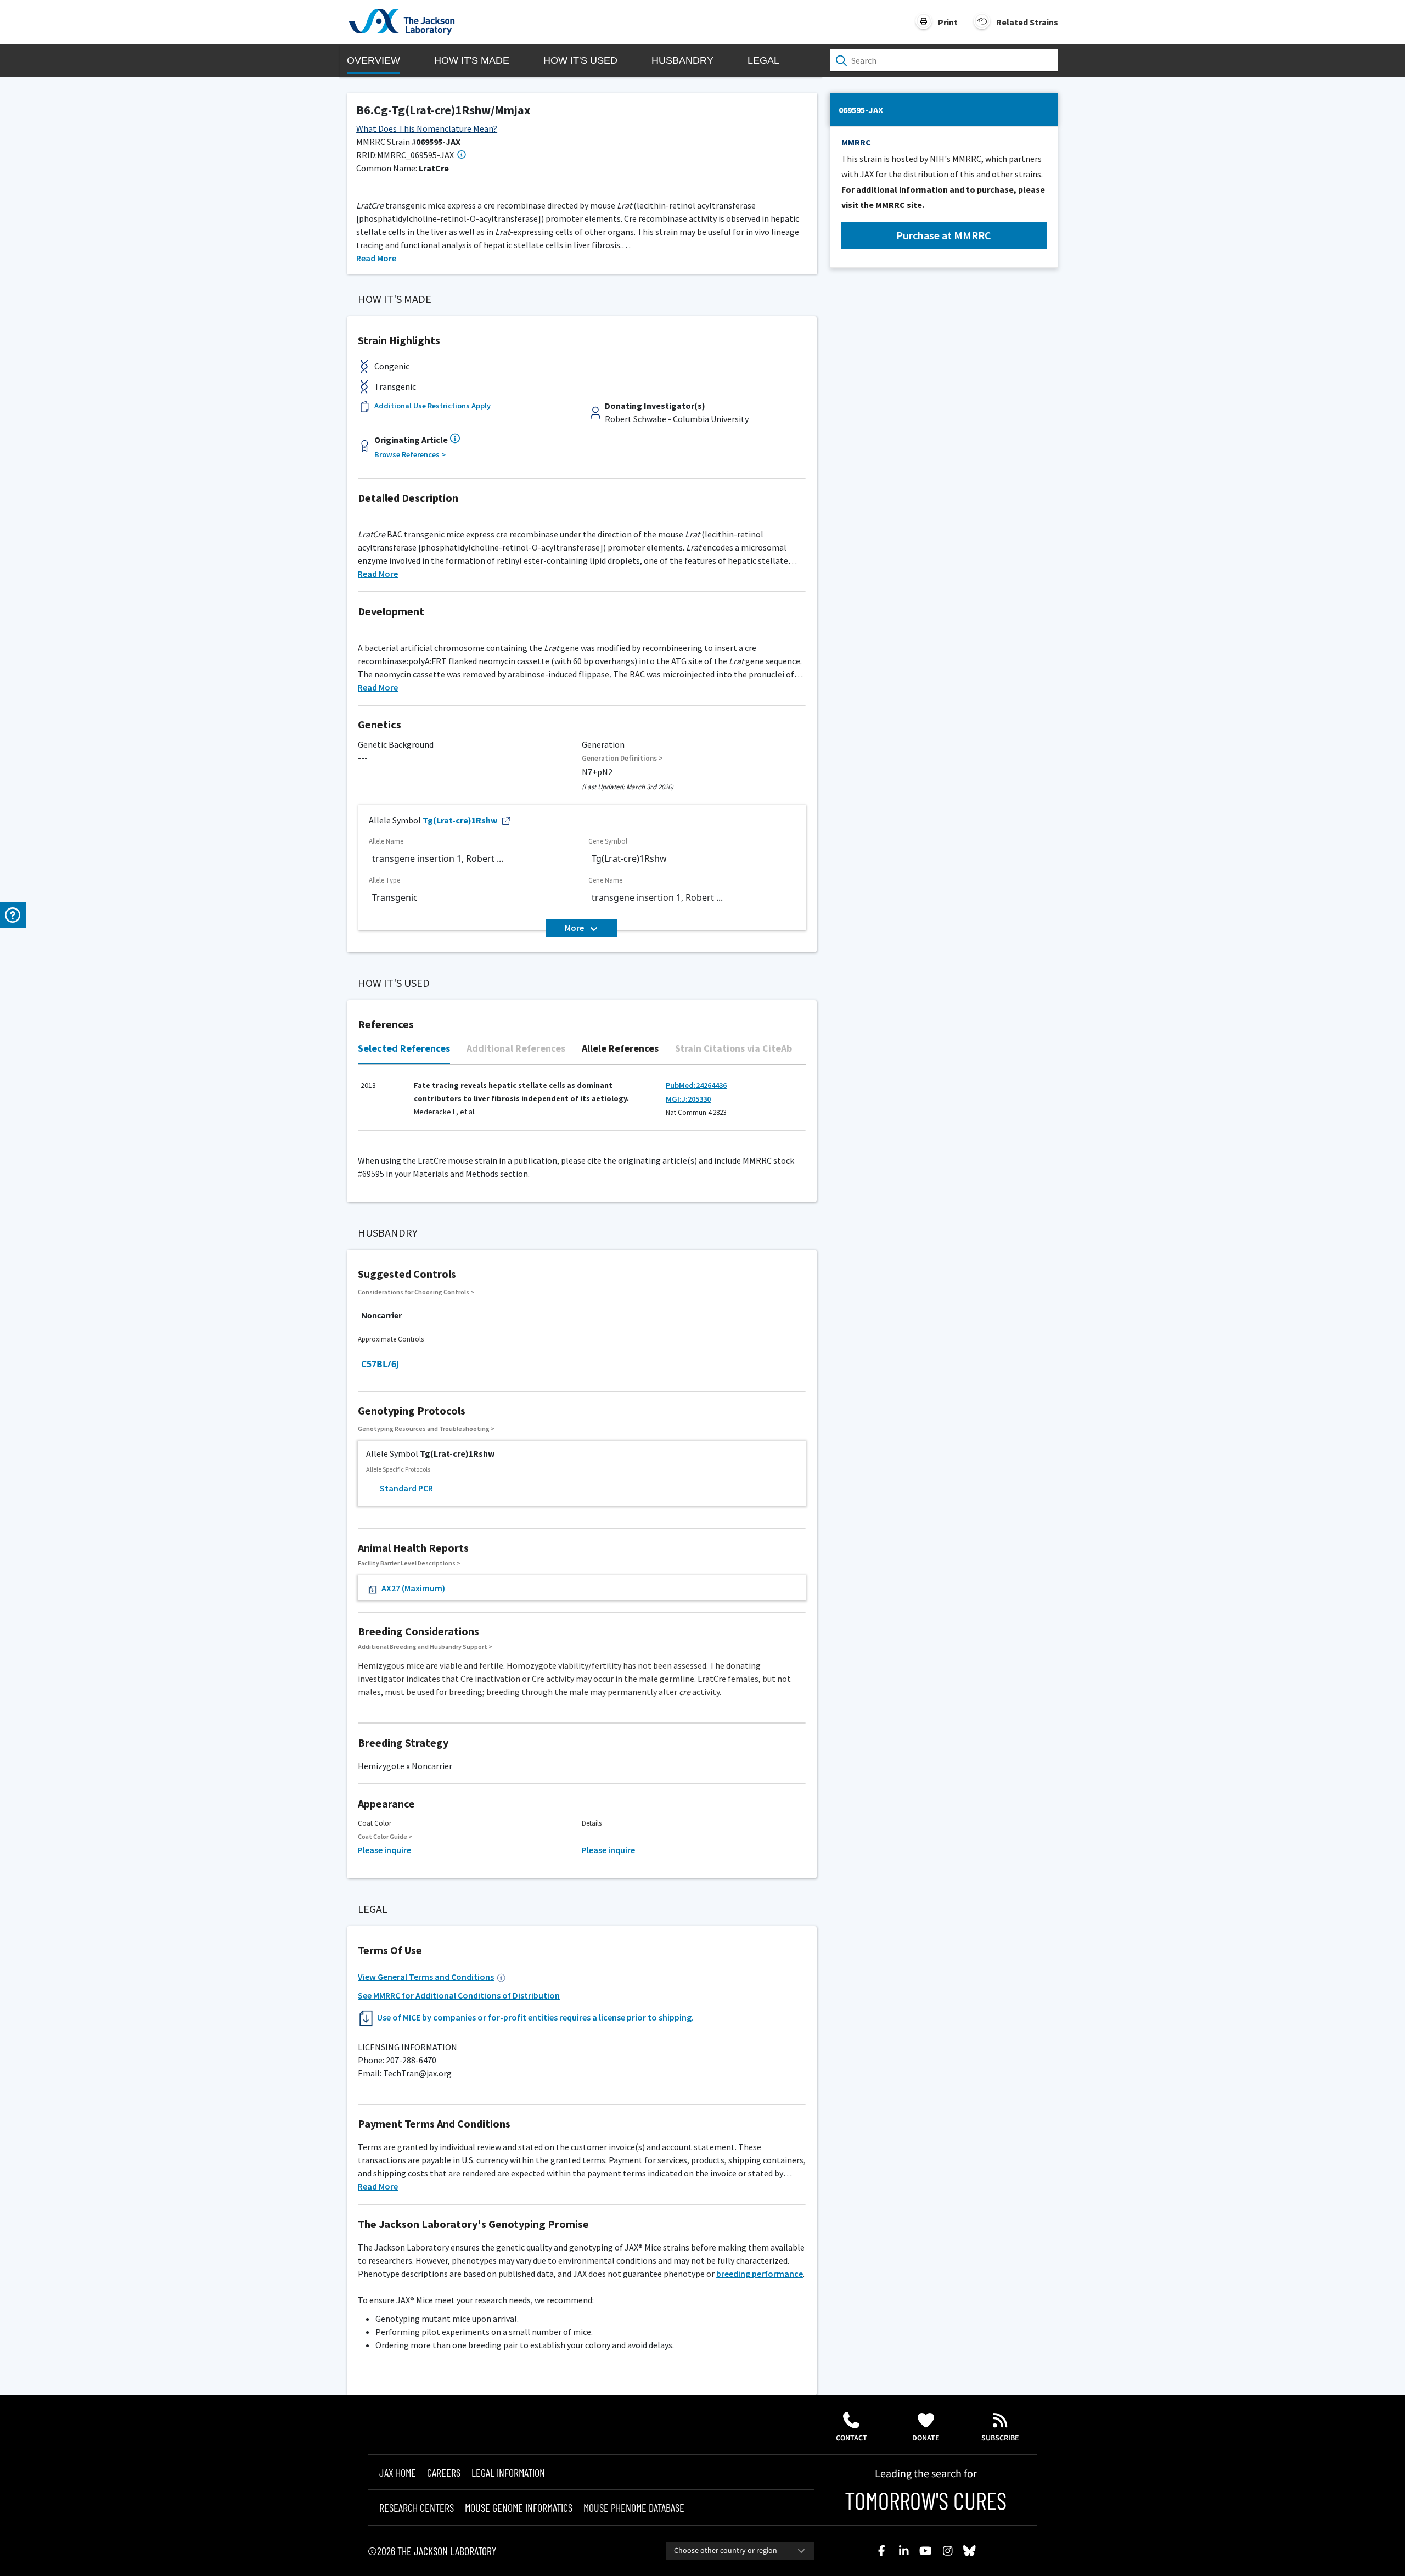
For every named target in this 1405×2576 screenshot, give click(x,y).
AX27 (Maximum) (413, 1588)
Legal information (508, 2472)
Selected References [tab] (404, 1048)
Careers (444, 2472)
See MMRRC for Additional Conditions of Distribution (459, 1995)
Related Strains (1027, 22)
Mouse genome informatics (519, 2507)
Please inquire (384, 1850)
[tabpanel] (582, 1104)
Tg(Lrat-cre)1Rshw (460, 820)
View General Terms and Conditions (426, 1977)
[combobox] (740, 2551)
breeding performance (760, 2274)
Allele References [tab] (620, 1048)
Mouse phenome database (634, 2507)
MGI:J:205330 (688, 1099)
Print (948, 22)
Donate (926, 2438)
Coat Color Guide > (385, 1836)
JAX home (398, 2472)
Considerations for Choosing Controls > (416, 1292)
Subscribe (1000, 2438)
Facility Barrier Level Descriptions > (409, 1563)
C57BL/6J (380, 1364)
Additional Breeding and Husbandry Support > (425, 1646)
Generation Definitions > (622, 758)
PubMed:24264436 (696, 1085)
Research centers (417, 2507)
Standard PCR (406, 1488)
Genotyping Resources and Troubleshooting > (426, 1429)
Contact (852, 2438)
